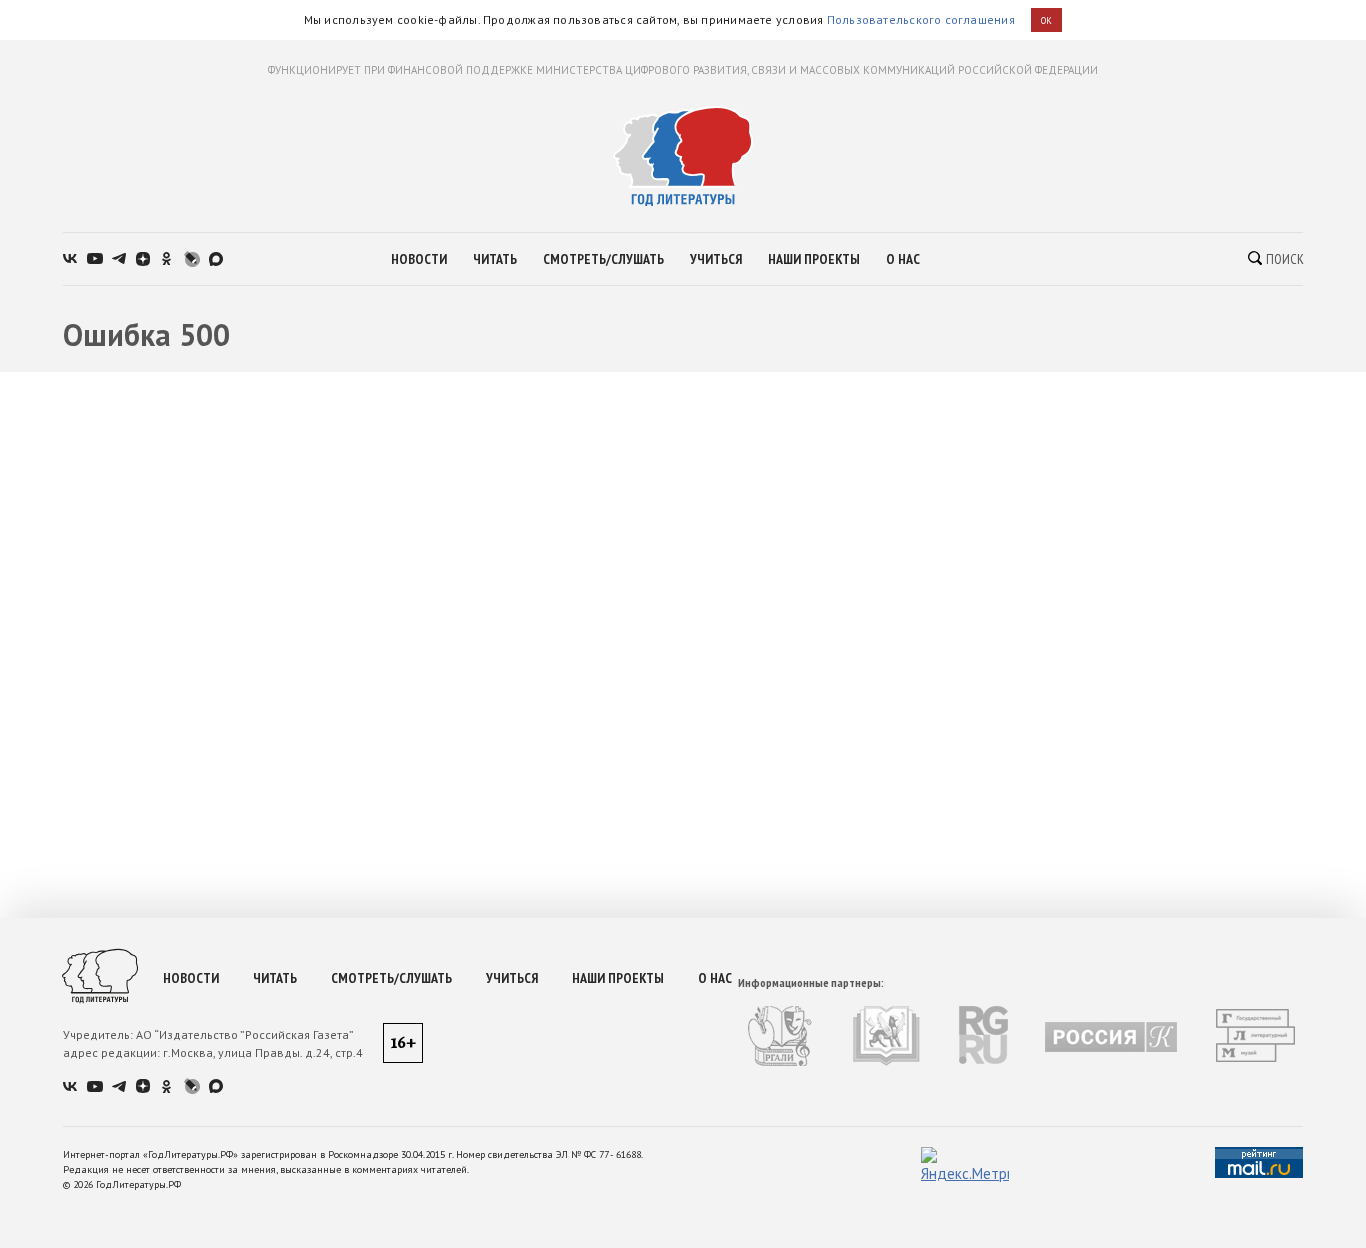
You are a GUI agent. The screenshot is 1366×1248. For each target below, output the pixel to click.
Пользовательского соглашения (921, 19)
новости (419, 259)
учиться (716, 259)
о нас (903, 259)
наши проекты (814, 259)
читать (495, 259)
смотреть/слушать (603, 259)
